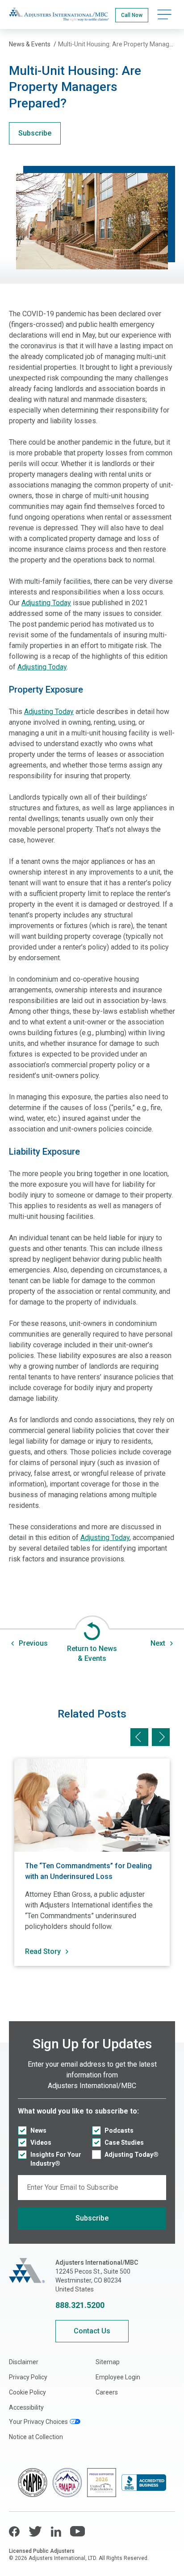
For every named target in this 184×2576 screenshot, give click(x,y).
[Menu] (164, 14)
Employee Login (118, 2377)
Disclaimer (24, 2362)
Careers (107, 2392)
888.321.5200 (80, 2305)
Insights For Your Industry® (56, 2159)
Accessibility (26, 2407)
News (38, 2130)
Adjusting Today (46, 603)
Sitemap (108, 2362)
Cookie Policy (27, 2392)
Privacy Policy (28, 2377)
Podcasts (119, 2130)
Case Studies (124, 2143)
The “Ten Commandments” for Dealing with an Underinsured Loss (88, 1871)
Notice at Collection (36, 2437)
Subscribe (35, 133)
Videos (41, 2143)
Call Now (132, 15)
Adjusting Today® (132, 2155)
